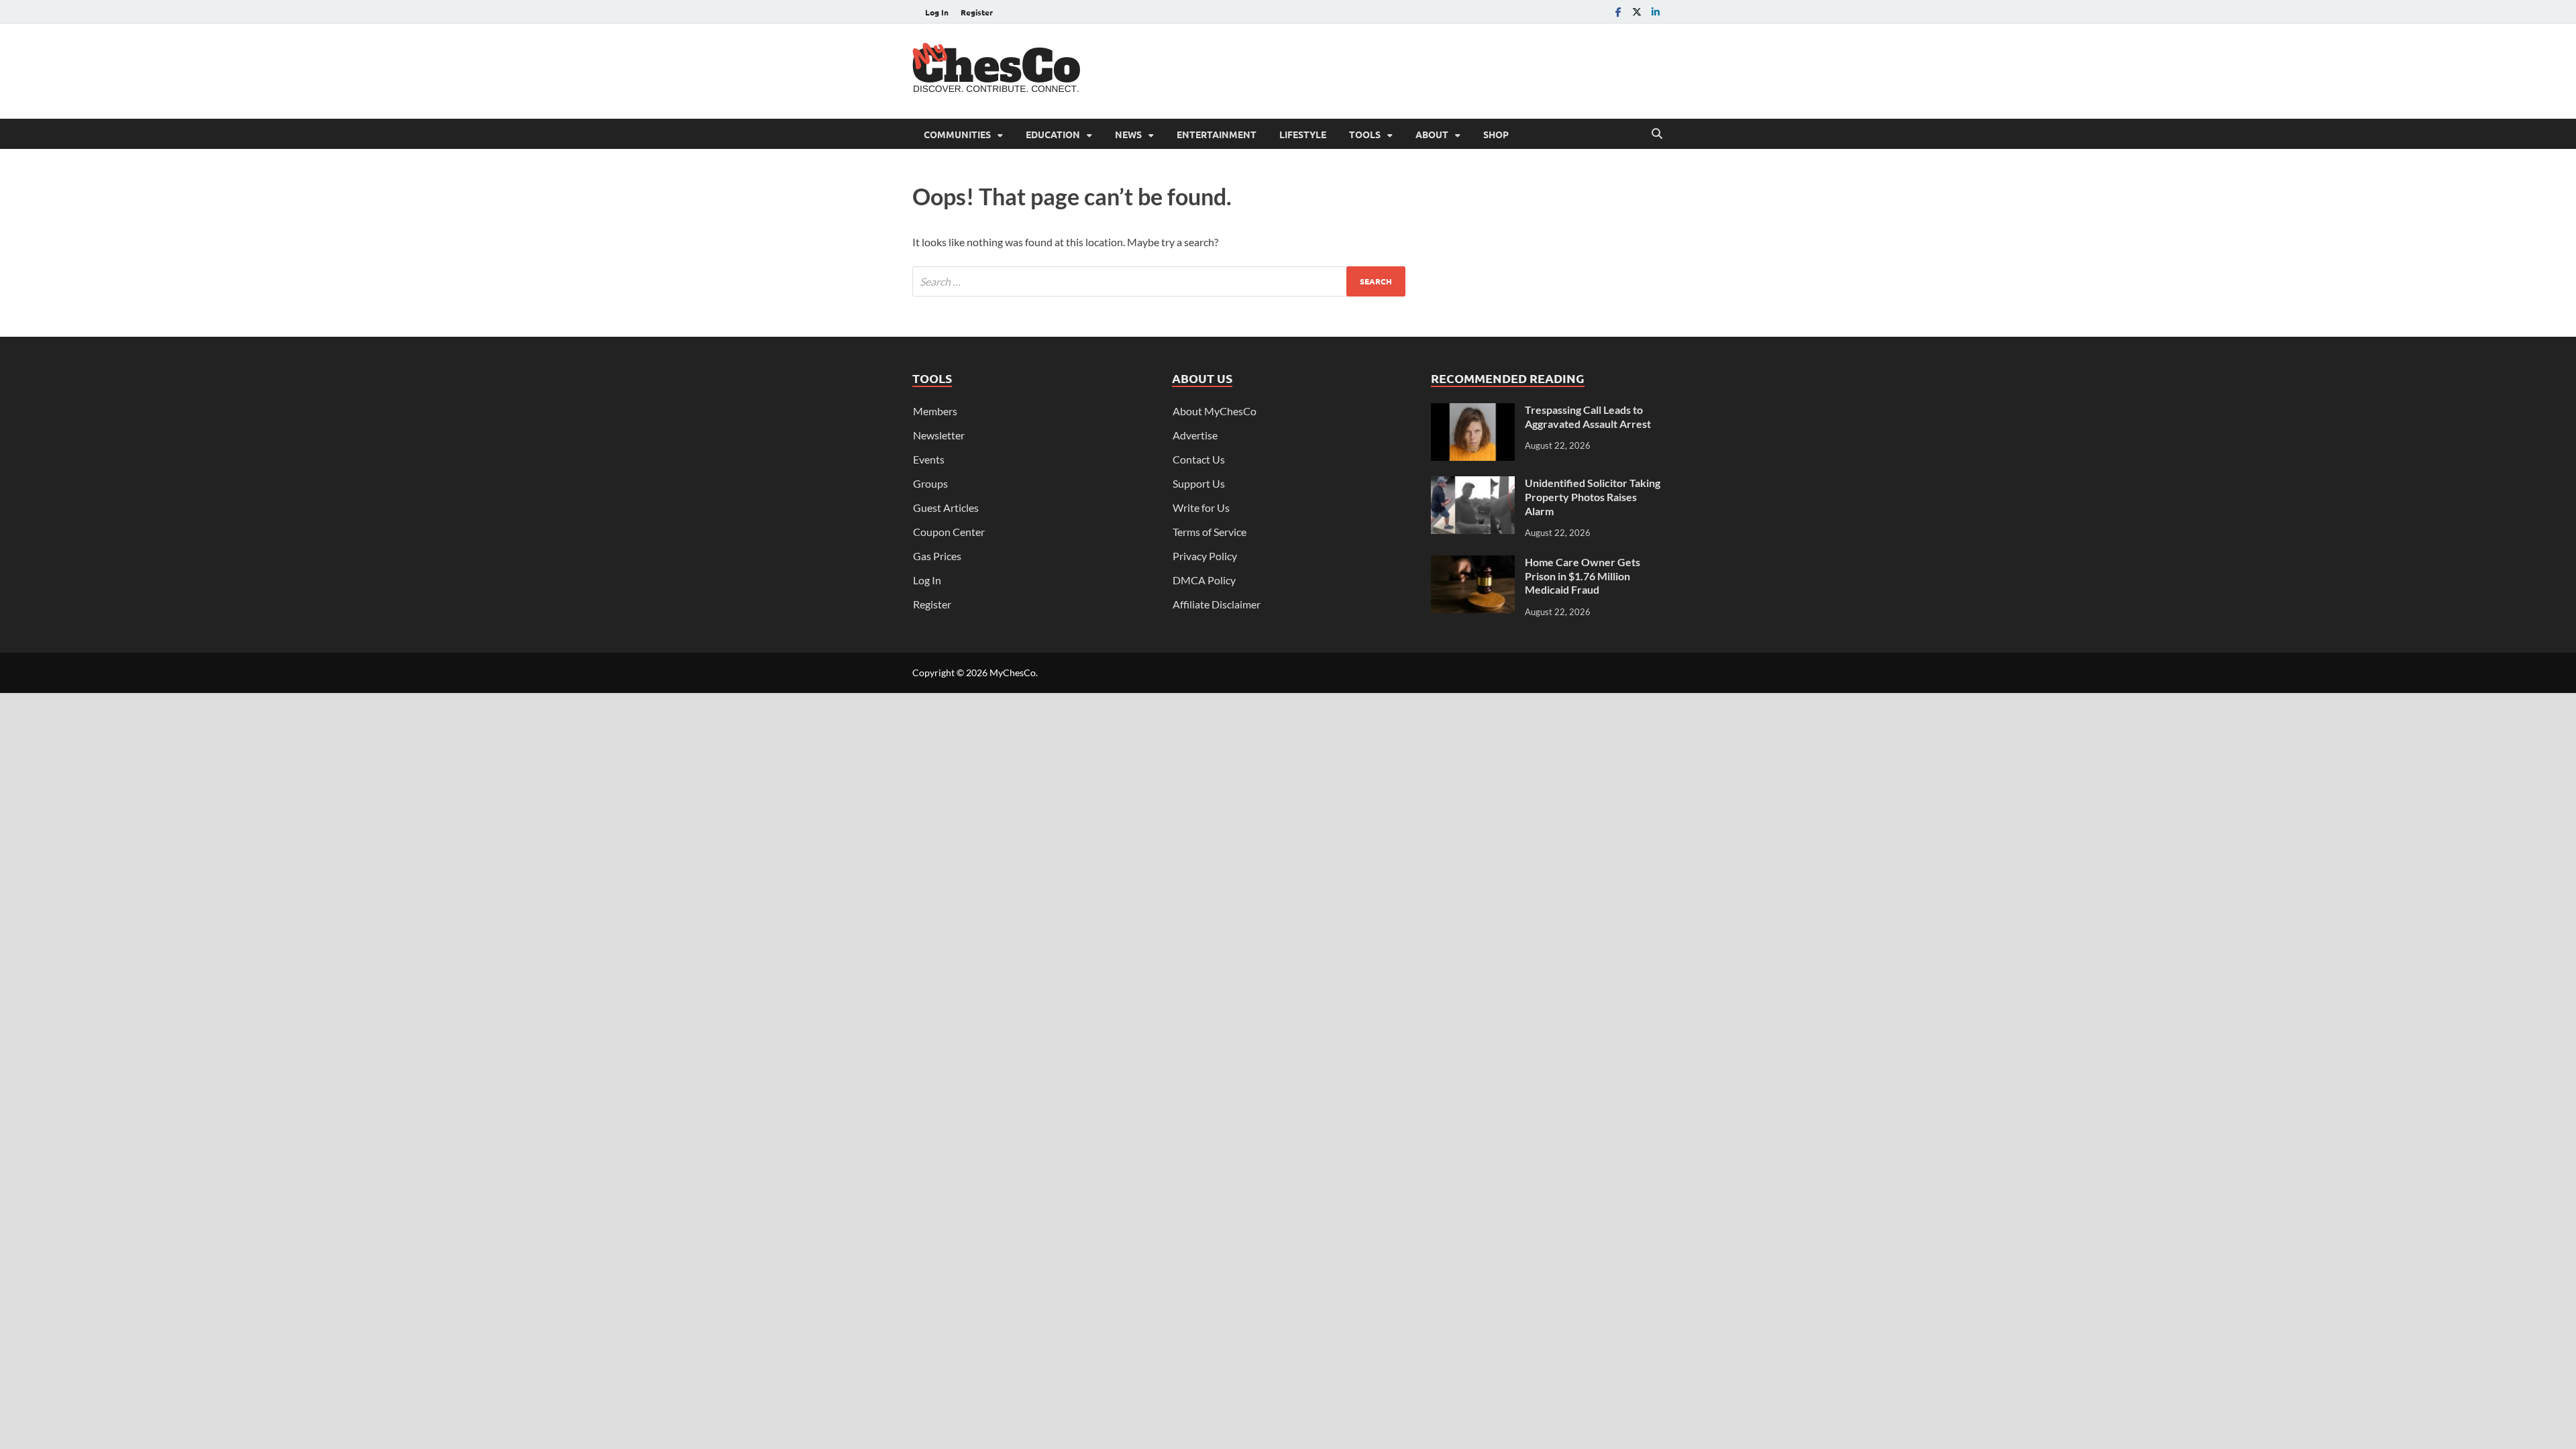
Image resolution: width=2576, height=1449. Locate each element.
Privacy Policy (1205, 556)
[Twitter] (1637, 12)
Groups (930, 483)
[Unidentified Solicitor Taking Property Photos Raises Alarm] (1473, 484)
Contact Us (1199, 459)
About (1432, 134)
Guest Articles (946, 507)
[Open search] (1657, 134)
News (1128, 134)
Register (977, 12)
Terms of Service (1210, 532)
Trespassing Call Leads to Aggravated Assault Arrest (1588, 417)
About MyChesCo (1215, 411)
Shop (1496, 134)
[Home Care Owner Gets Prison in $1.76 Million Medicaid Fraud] (1473, 563)
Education (1053, 134)
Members (935, 411)
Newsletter (939, 435)
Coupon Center (949, 532)
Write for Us (1201, 507)
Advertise (1195, 435)
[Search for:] (1159, 281)
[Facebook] (1618, 12)
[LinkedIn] (1656, 12)
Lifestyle (1303, 134)
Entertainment (1217, 134)
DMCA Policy (1204, 580)
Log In (937, 12)
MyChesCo (1013, 673)
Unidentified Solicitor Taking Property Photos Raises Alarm (1593, 497)
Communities (957, 134)
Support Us (1199, 483)
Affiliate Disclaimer (1217, 604)
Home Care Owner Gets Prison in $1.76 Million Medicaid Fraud (1582, 576)
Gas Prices (937, 556)
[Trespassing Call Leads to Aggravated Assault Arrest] (1473, 411)
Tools (1365, 134)
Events (929, 459)
